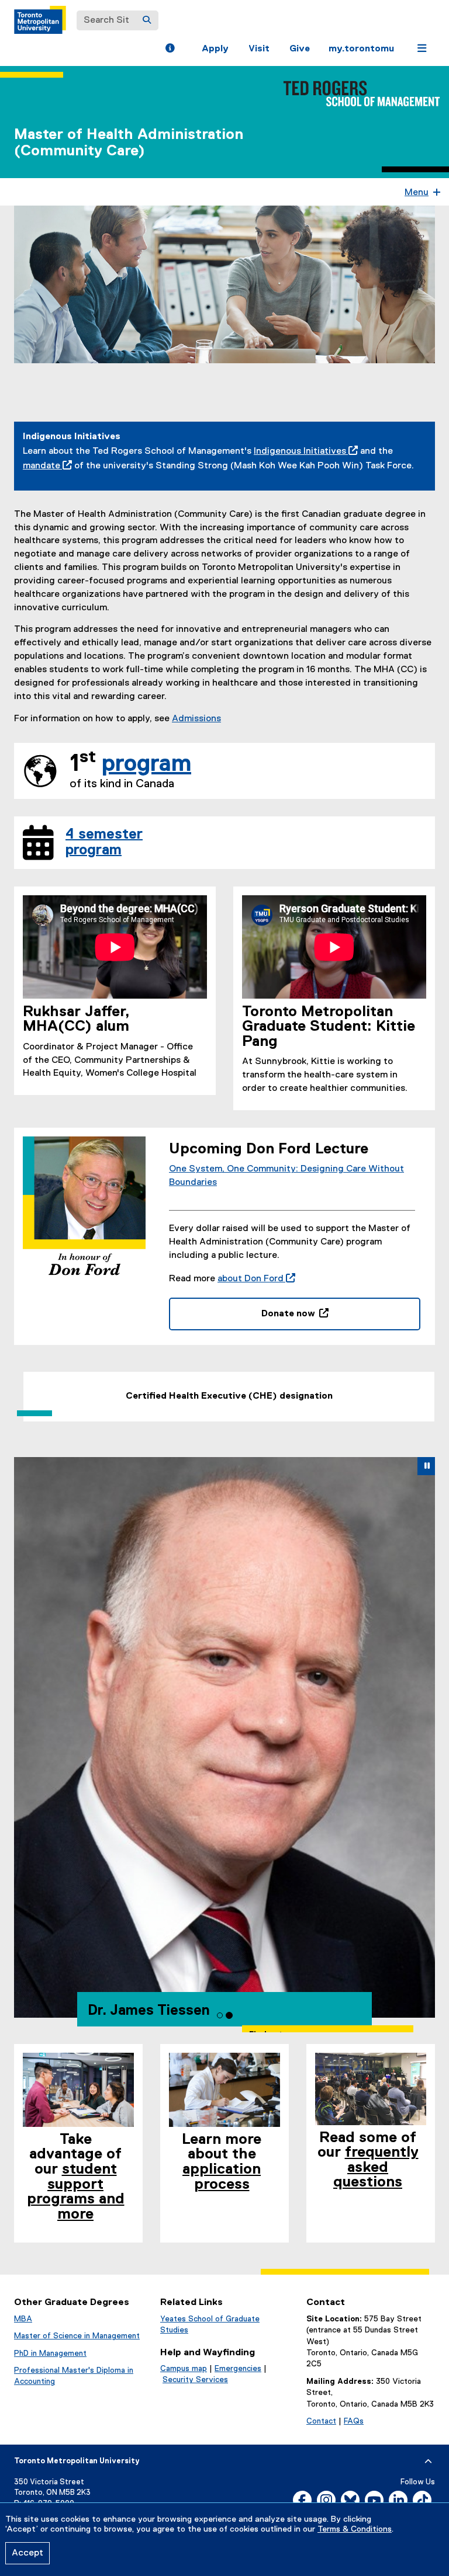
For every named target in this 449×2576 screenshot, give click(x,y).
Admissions (196, 719)
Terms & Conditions (355, 2529)
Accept (27, 2553)
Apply (215, 49)
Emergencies (238, 2369)
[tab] (220, 2015)
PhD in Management (50, 2353)
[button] (170, 50)
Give (300, 49)
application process (222, 2177)
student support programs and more (76, 2192)
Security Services (195, 2380)
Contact (321, 2421)
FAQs (354, 2421)
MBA (23, 2319)
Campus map (184, 2369)
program (146, 764)
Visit (259, 49)
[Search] (147, 20)
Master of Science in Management (77, 2336)
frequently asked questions (376, 2167)
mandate (42, 466)
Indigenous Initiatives (300, 451)
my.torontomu (361, 49)
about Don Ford (254, 1279)
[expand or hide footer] (428, 2462)
